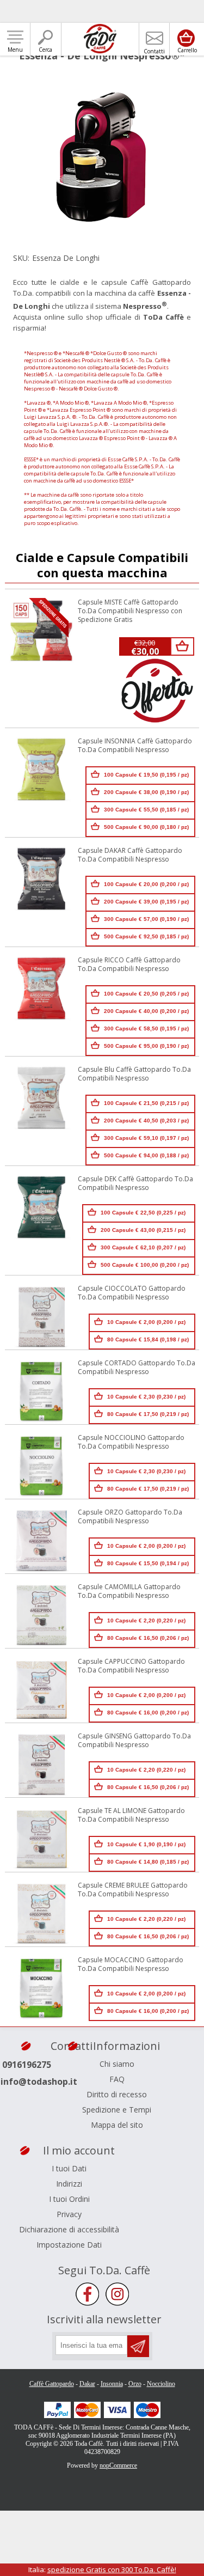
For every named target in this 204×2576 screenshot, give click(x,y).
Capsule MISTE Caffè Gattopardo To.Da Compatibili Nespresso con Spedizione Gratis (130, 611)
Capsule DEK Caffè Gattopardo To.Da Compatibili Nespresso (135, 1183)
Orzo (135, 2384)
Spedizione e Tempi (117, 2110)
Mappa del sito (117, 2125)
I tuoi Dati (69, 2168)
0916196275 (27, 2065)
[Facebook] (87, 2294)
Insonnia (112, 2384)
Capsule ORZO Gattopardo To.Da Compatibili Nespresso (130, 1517)
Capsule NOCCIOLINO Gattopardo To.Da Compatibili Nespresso (131, 1442)
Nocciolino (161, 2384)
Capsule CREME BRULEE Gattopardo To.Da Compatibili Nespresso (133, 1890)
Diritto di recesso (117, 2094)
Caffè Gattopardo (52, 2384)
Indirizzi (69, 2184)
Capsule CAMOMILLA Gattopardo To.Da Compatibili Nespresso (129, 1591)
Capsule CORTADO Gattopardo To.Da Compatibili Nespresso (137, 1368)
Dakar (87, 2384)
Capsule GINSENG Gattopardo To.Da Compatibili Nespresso (134, 1741)
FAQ (117, 2079)
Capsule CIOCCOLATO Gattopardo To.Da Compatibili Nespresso (132, 1293)
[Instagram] (117, 2294)
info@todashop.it (39, 2081)
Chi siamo (117, 2064)
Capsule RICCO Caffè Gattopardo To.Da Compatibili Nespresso (129, 965)
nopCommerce (118, 2465)
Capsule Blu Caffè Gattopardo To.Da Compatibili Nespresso (134, 1074)
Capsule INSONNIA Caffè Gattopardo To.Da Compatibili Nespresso (135, 746)
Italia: (102, 2569)
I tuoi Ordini (69, 2199)
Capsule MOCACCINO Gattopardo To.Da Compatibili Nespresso (131, 1964)
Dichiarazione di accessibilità (69, 2229)
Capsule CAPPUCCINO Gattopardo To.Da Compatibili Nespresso (131, 1666)
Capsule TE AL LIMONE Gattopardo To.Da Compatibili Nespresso (131, 1815)
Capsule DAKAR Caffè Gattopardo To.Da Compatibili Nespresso (130, 855)
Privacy (69, 2214)
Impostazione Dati (69, 2245)
